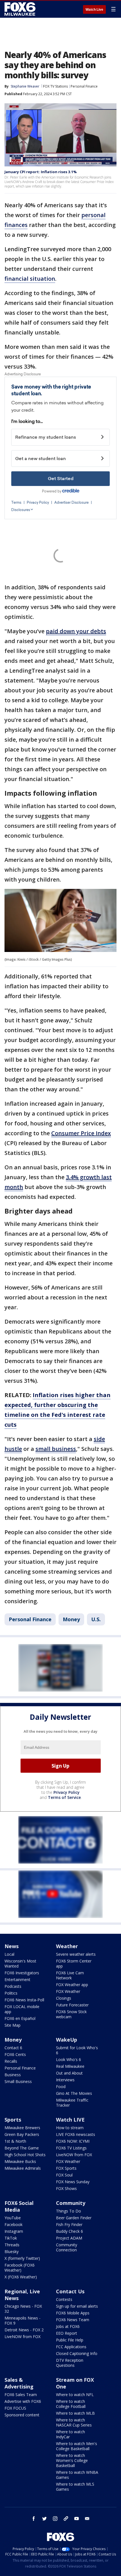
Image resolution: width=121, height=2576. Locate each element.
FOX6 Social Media (19, 2206)
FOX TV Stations (55, 86)
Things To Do (69, 2211)
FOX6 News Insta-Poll (24, 2000)
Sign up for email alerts (77, 2306)
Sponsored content (22, 2415)
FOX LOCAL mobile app (22, 2009)
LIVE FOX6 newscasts (76, 2134)
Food (61, 2087)
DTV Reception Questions (70, 2363)
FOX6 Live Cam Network (70, 1975)
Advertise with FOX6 (23, 2401)
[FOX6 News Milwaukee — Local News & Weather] (21, 9)
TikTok (11, 2238)
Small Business (18, 2081)
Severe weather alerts (76, 1954)
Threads (12, 2245)
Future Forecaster (72, 2005)
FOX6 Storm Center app (74, 1963)
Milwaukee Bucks (20, 2161)
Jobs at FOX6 (68, 2326)
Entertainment (17, 1980)
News (12, 1946)
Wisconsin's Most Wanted (20, 1963)
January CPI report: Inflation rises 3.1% (41, 172)
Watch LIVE (70, 2120)
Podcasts (13, 1986)
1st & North (15, 2141)
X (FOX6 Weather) (21, 2277)
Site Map (13, 2025)
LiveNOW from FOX (74, 2155)
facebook (34, 2519)
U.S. (96, 1619)
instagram (55, 2519)
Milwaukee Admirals (23, 2168)
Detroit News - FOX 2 (24, 2330)
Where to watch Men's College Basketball (77, 2446)
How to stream (70, 2128)
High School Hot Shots (25, 2155)
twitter (44, 2519)
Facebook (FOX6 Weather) (20, 2268)
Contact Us (70, 2291)
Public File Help (70, 2340)
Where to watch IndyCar (70, 2434)
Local (9, 1954)
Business (13, 2075)
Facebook (14, 2224)
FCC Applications (71, 2347)
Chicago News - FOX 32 (23, 2309)
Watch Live (94, 10)
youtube (77, 2519)
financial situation (30, 279)
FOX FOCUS (15, 2408)
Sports (13, 2120)
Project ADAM (69, 2238)
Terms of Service (64, 1797)
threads (66, 2519)
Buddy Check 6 (70, 2231)
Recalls (11, 2061)
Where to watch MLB (75, 2413)
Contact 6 (13, 2048)
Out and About (69, 2073)
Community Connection (67, 2247)
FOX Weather (68, 1991)
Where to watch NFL (75, 2395)
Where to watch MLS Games (75, 2487)
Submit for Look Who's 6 (77, 2050)
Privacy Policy (67, 1792)
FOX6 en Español (20, 2018)
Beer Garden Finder (74, 2218)
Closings (64, 1998)
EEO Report (67, 2333)
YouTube (13, 2218)
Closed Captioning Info (77, 2353)
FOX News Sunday (73, 2182)
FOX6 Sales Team (21, 2395)
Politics (11, 1993)
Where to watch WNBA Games (77, 2475)
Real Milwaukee (70, 2066)
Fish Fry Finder (69, 2224)
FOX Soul (64, 2175)
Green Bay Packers (22, 2134)
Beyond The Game (22, 2148)
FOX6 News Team (73, 2320)
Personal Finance (84, 86)
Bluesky (12, 2252)
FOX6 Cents (15, 2054)
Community (71, 2203)
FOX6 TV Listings (71, 2148)
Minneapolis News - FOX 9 (23, 2320)
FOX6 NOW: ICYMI (73, 2141)
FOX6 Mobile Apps (73, 2313)
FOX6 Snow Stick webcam (71, 2014)
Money (71, 1619)
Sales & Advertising (19, 2383)
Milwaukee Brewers (22, 2128)
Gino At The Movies (74, 2093)
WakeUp (67, 2040)
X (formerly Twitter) (22, 2258)
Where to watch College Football (71, 2404)
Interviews (65, 2080)
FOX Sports (66, 2168)
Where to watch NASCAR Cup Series (74, 2422)
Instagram (14, 2231)
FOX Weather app (72, 1985)
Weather (67, 1946)
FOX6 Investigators (22, 1973)
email (87, 2519)
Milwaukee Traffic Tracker (72, 2103)
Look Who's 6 (69, 2059)
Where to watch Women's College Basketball (72, 2460)
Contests (64, 2299)
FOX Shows (66, 2188)
